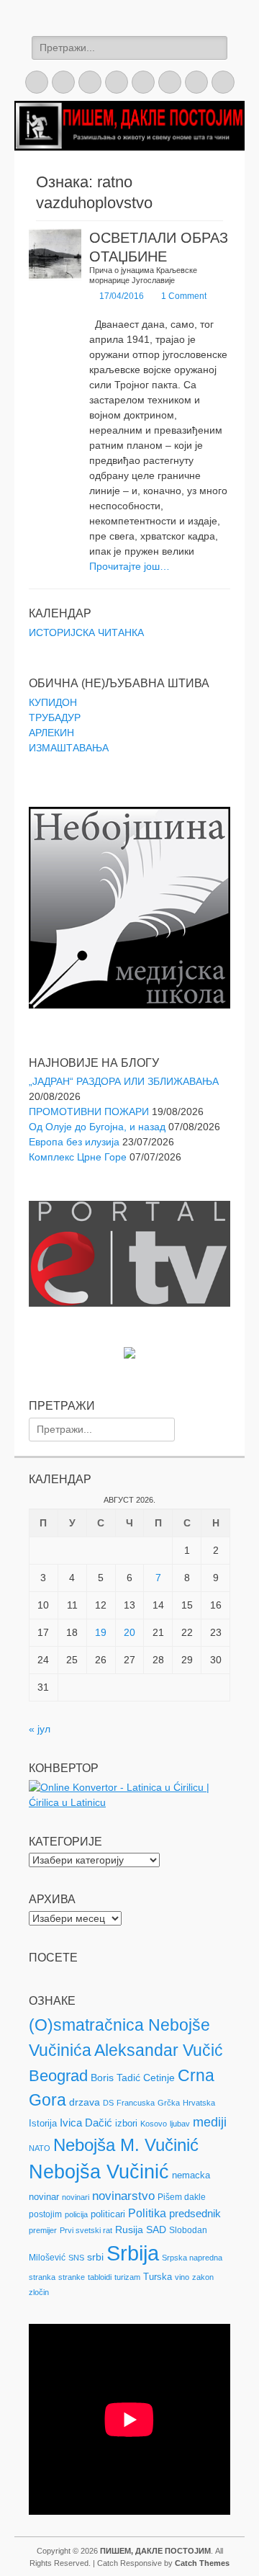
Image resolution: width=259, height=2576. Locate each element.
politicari (108, 2214)
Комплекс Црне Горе (78, 1157)
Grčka (169, 2103)
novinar (44, 2197)
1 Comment (184, 296)
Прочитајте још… (129, 566)
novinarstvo (123, 2196)
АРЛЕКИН (51, 733)
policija (76, 2214)
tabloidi (100, 2277)
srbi (95, 2257)
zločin (39, 2292)
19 (101, 1632)
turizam (127, 2277)
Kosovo (154, 2124)
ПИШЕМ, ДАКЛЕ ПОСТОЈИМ (155, 2551)
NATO (40, 2148)
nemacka (191, 2175)
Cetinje (159, 2078)
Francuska (136, 2103)
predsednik (195, 2214)
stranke (72, 2277)
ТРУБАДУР (55, 717)
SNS (76, 2258)
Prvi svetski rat (86, 2230)
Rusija (129, 2230)
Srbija (133, 2253)
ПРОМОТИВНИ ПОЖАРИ (89, 1112)
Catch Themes (202, 2563)
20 (129, 1632)
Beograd (58, 2076)
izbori (126, 2123)
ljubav (180, 2124)
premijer (43, 2230)
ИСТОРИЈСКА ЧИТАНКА (86, 632)
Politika (147, 2213)
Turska (158, 2277)
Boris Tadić (115, 2078)
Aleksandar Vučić (159, 2050)
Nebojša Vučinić (99, 2172)
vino (182, 2277)
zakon (203, 2277)
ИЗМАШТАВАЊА (69, 748)
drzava (85, 2102)
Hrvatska (199, 2103)
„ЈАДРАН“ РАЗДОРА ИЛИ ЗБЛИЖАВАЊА (124, 1081)
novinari (76, 2197)
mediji (210, 2122)
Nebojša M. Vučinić (126, 2145)
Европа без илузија (74, 1142)
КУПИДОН (53, 702)
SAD (156, 2230)
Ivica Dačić (86, 2123)
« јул (40, 1729)
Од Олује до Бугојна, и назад (97, 1127)
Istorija (43, 2123)
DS (108, 2103)
